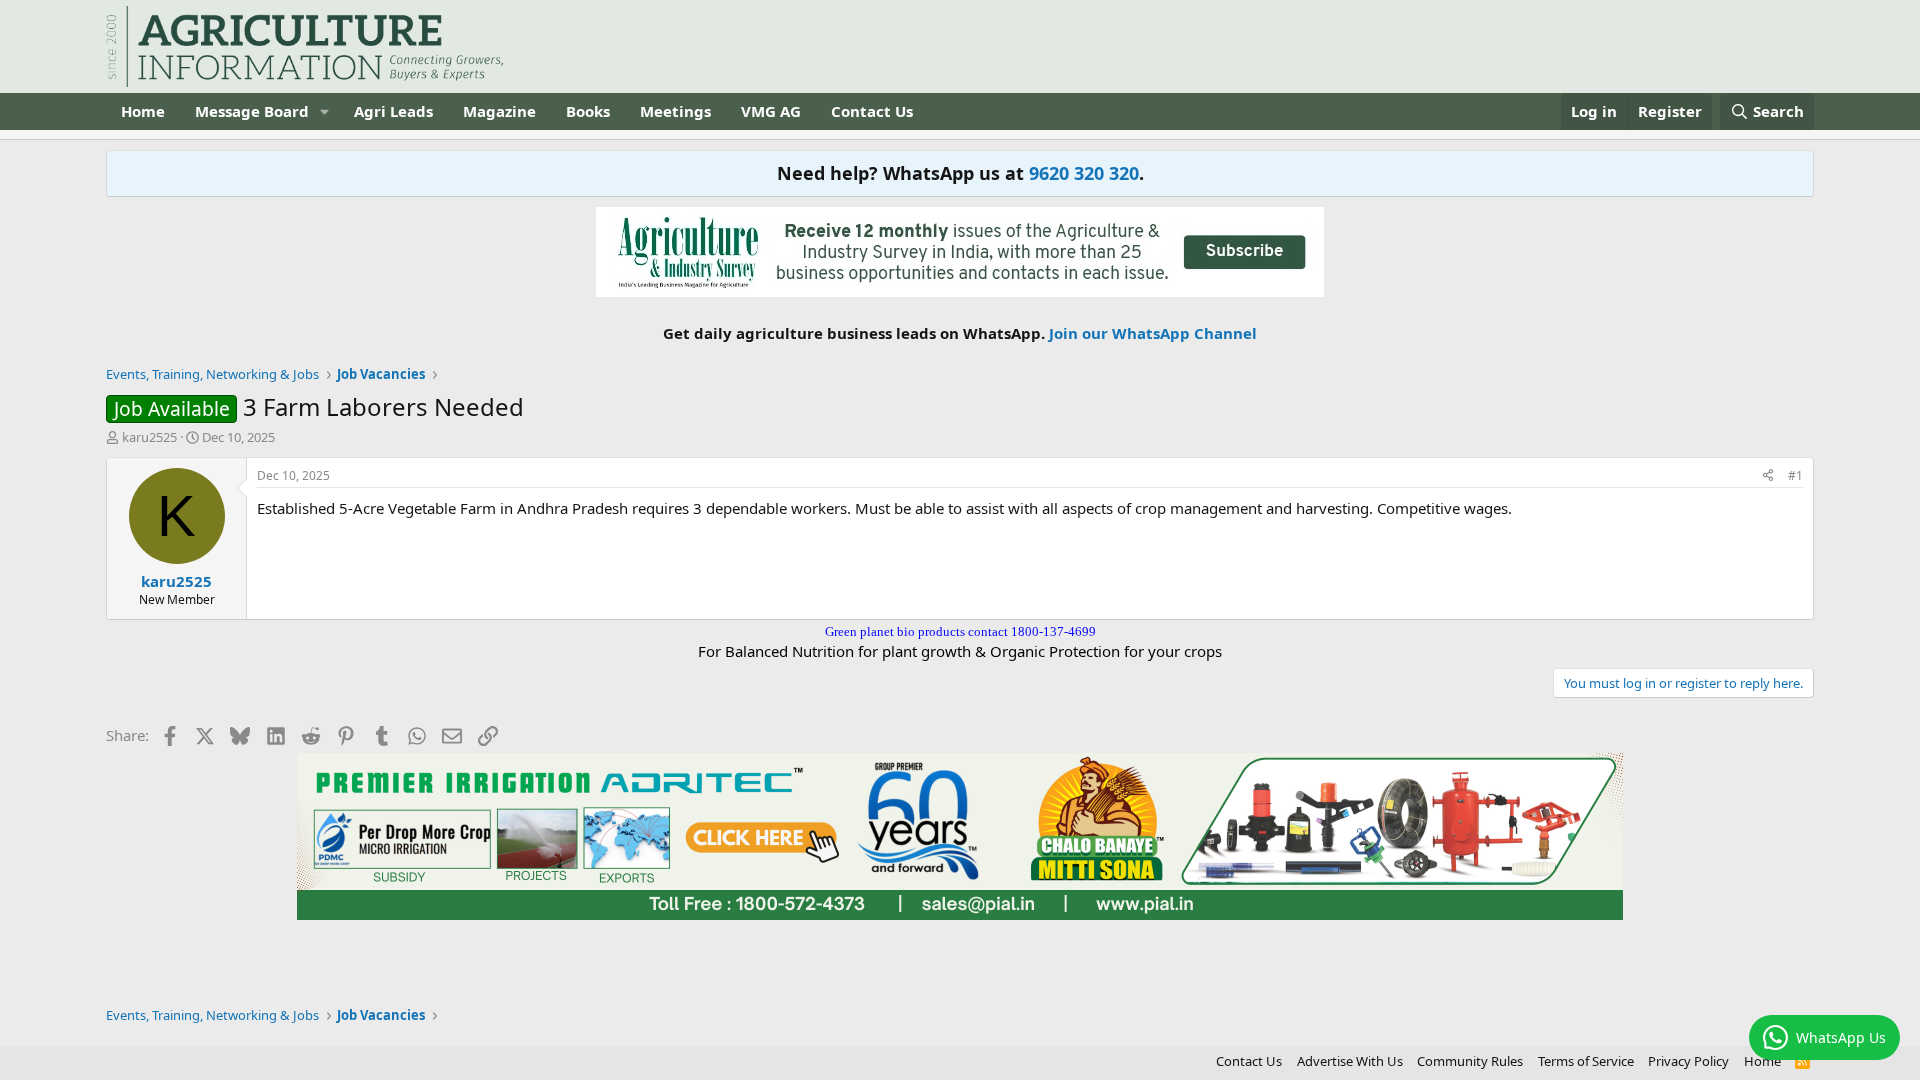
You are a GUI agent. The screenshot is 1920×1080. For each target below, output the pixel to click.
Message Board (252, 111)
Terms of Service (1586, 1061)
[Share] (1768, 476)
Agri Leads (393, 111)
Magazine (499, 111)
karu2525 (149, 437)
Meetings (675, 111)
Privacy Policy (1688, 1061)
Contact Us (872, 111)
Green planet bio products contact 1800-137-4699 (960, 631)
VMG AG (771, 111)
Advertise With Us (1350, 1061)
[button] (325, 111)
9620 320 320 (1084, 173)
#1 (1795, 475)
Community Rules (1470, 1061)
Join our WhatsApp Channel (1153, 333)
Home (143, 111)
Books (588, 111)
